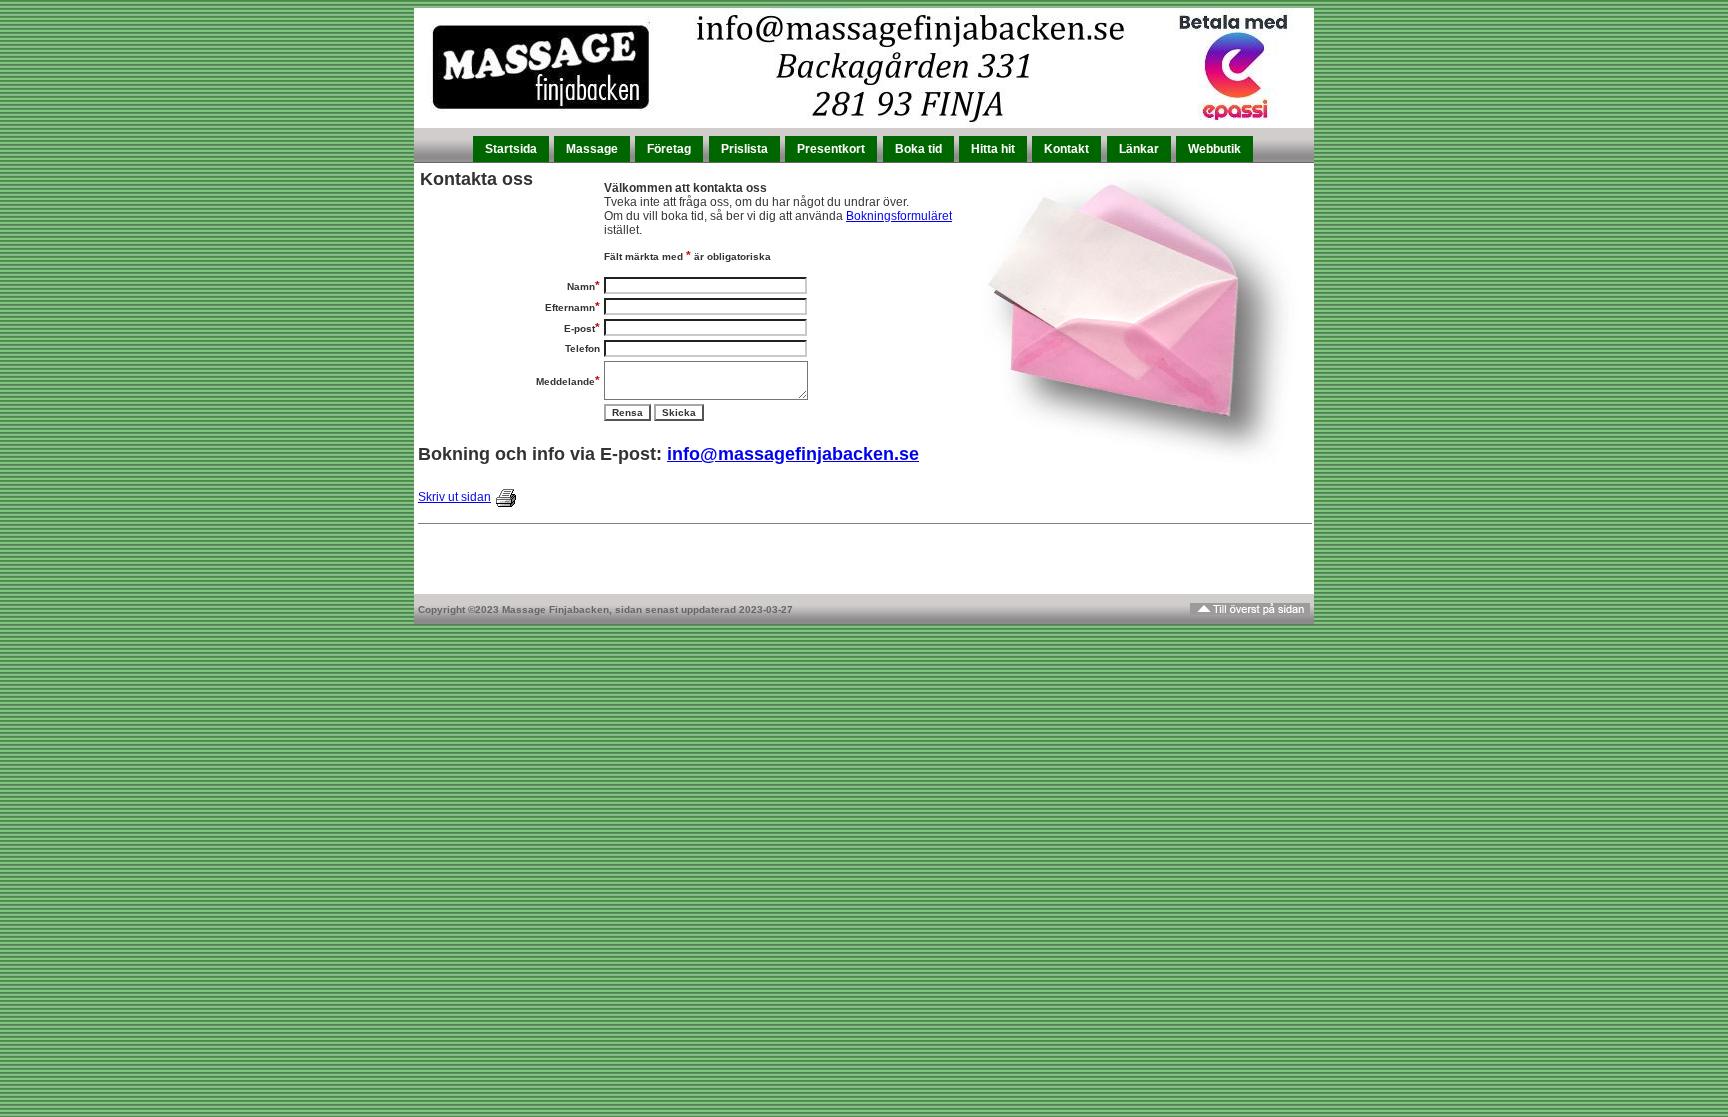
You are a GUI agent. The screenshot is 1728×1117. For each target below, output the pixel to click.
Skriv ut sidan (454, 497)
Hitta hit (993, 149)
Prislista (744, 149)
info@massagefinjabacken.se (793, 454)
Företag (669, 149)
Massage (592, 149)
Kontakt (1066, 149)
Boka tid (918, 149)
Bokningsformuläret (899, 216)
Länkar (1139, 149)
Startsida (511, 149)
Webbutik (1214, 149)
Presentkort (831, 149)
